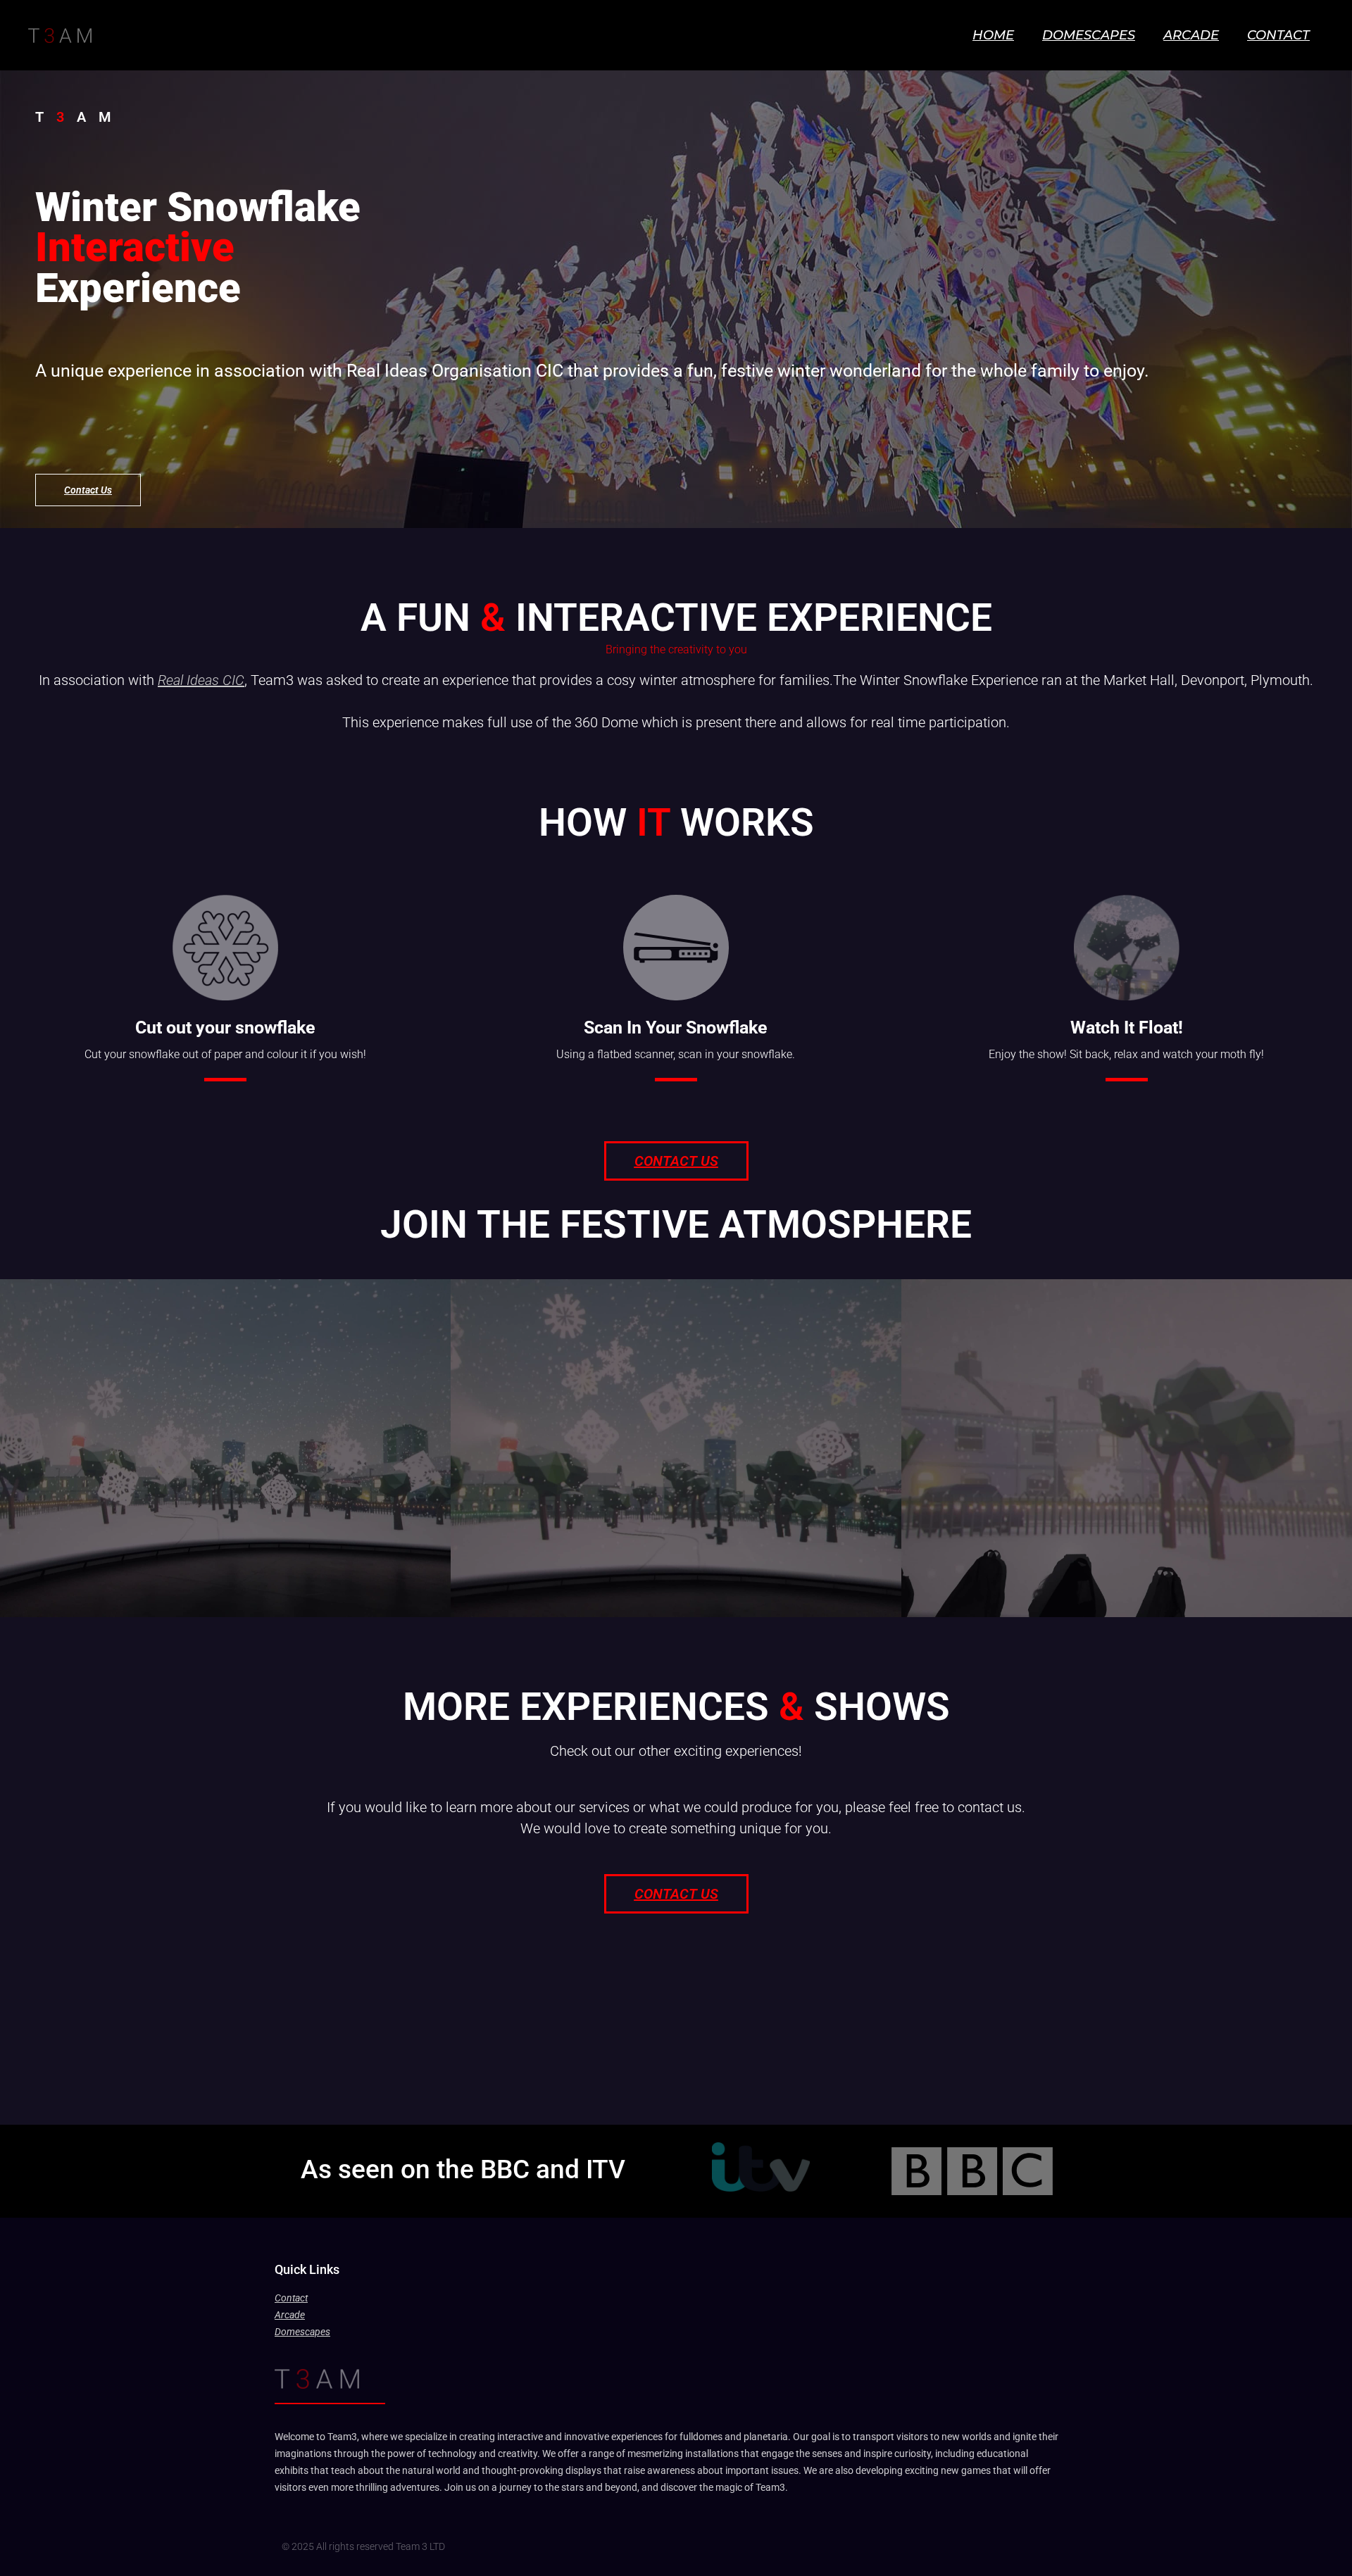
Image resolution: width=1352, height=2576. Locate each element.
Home (993, 35)
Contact (1278, 35)
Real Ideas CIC (201, 680)
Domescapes (1089, 35)
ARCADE (1191, 35)
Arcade (290, 2315)
